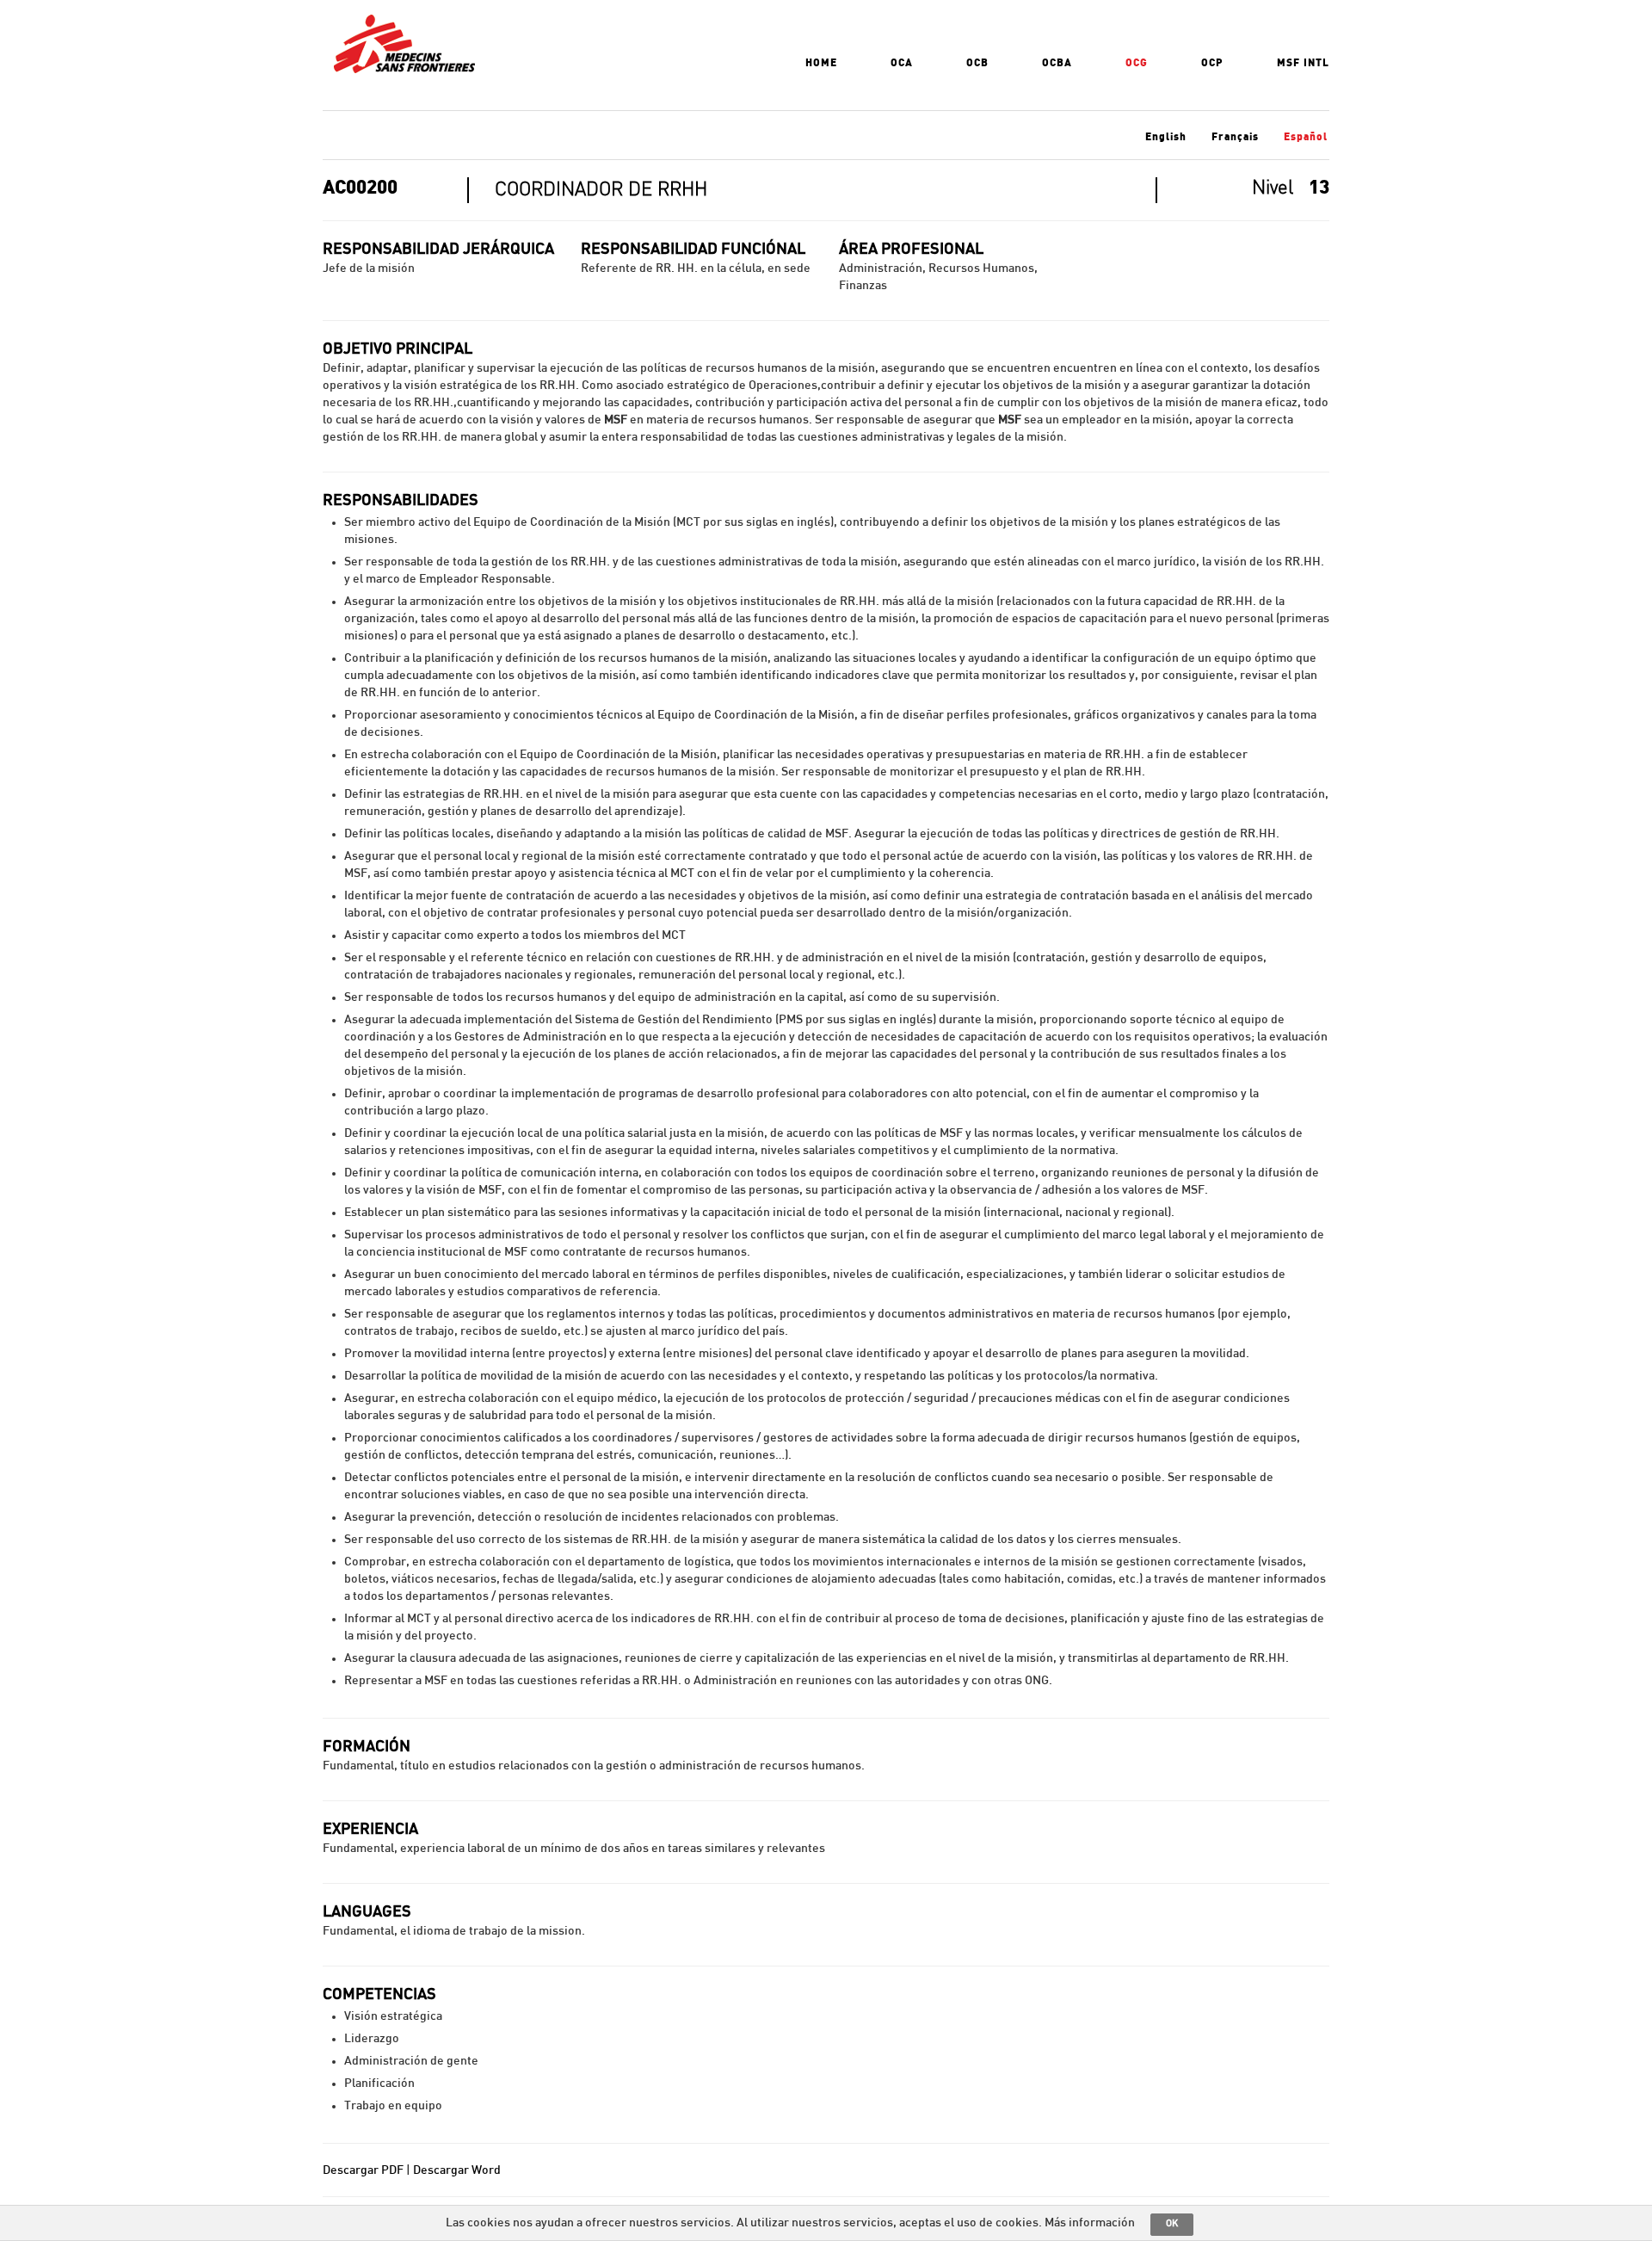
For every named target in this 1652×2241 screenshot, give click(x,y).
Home (821, 63)
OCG (1137, 63)
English (1166, 137)
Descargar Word (457, 2170)
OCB (977, 63)
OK (1172, 2223)
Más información (1090, 2223)
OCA (902, 63)
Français (1235, 137)
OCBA (1057, 63)
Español (1306, 137)
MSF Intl (1303, 63)
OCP (1212, 63)
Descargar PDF (363, 2170)
